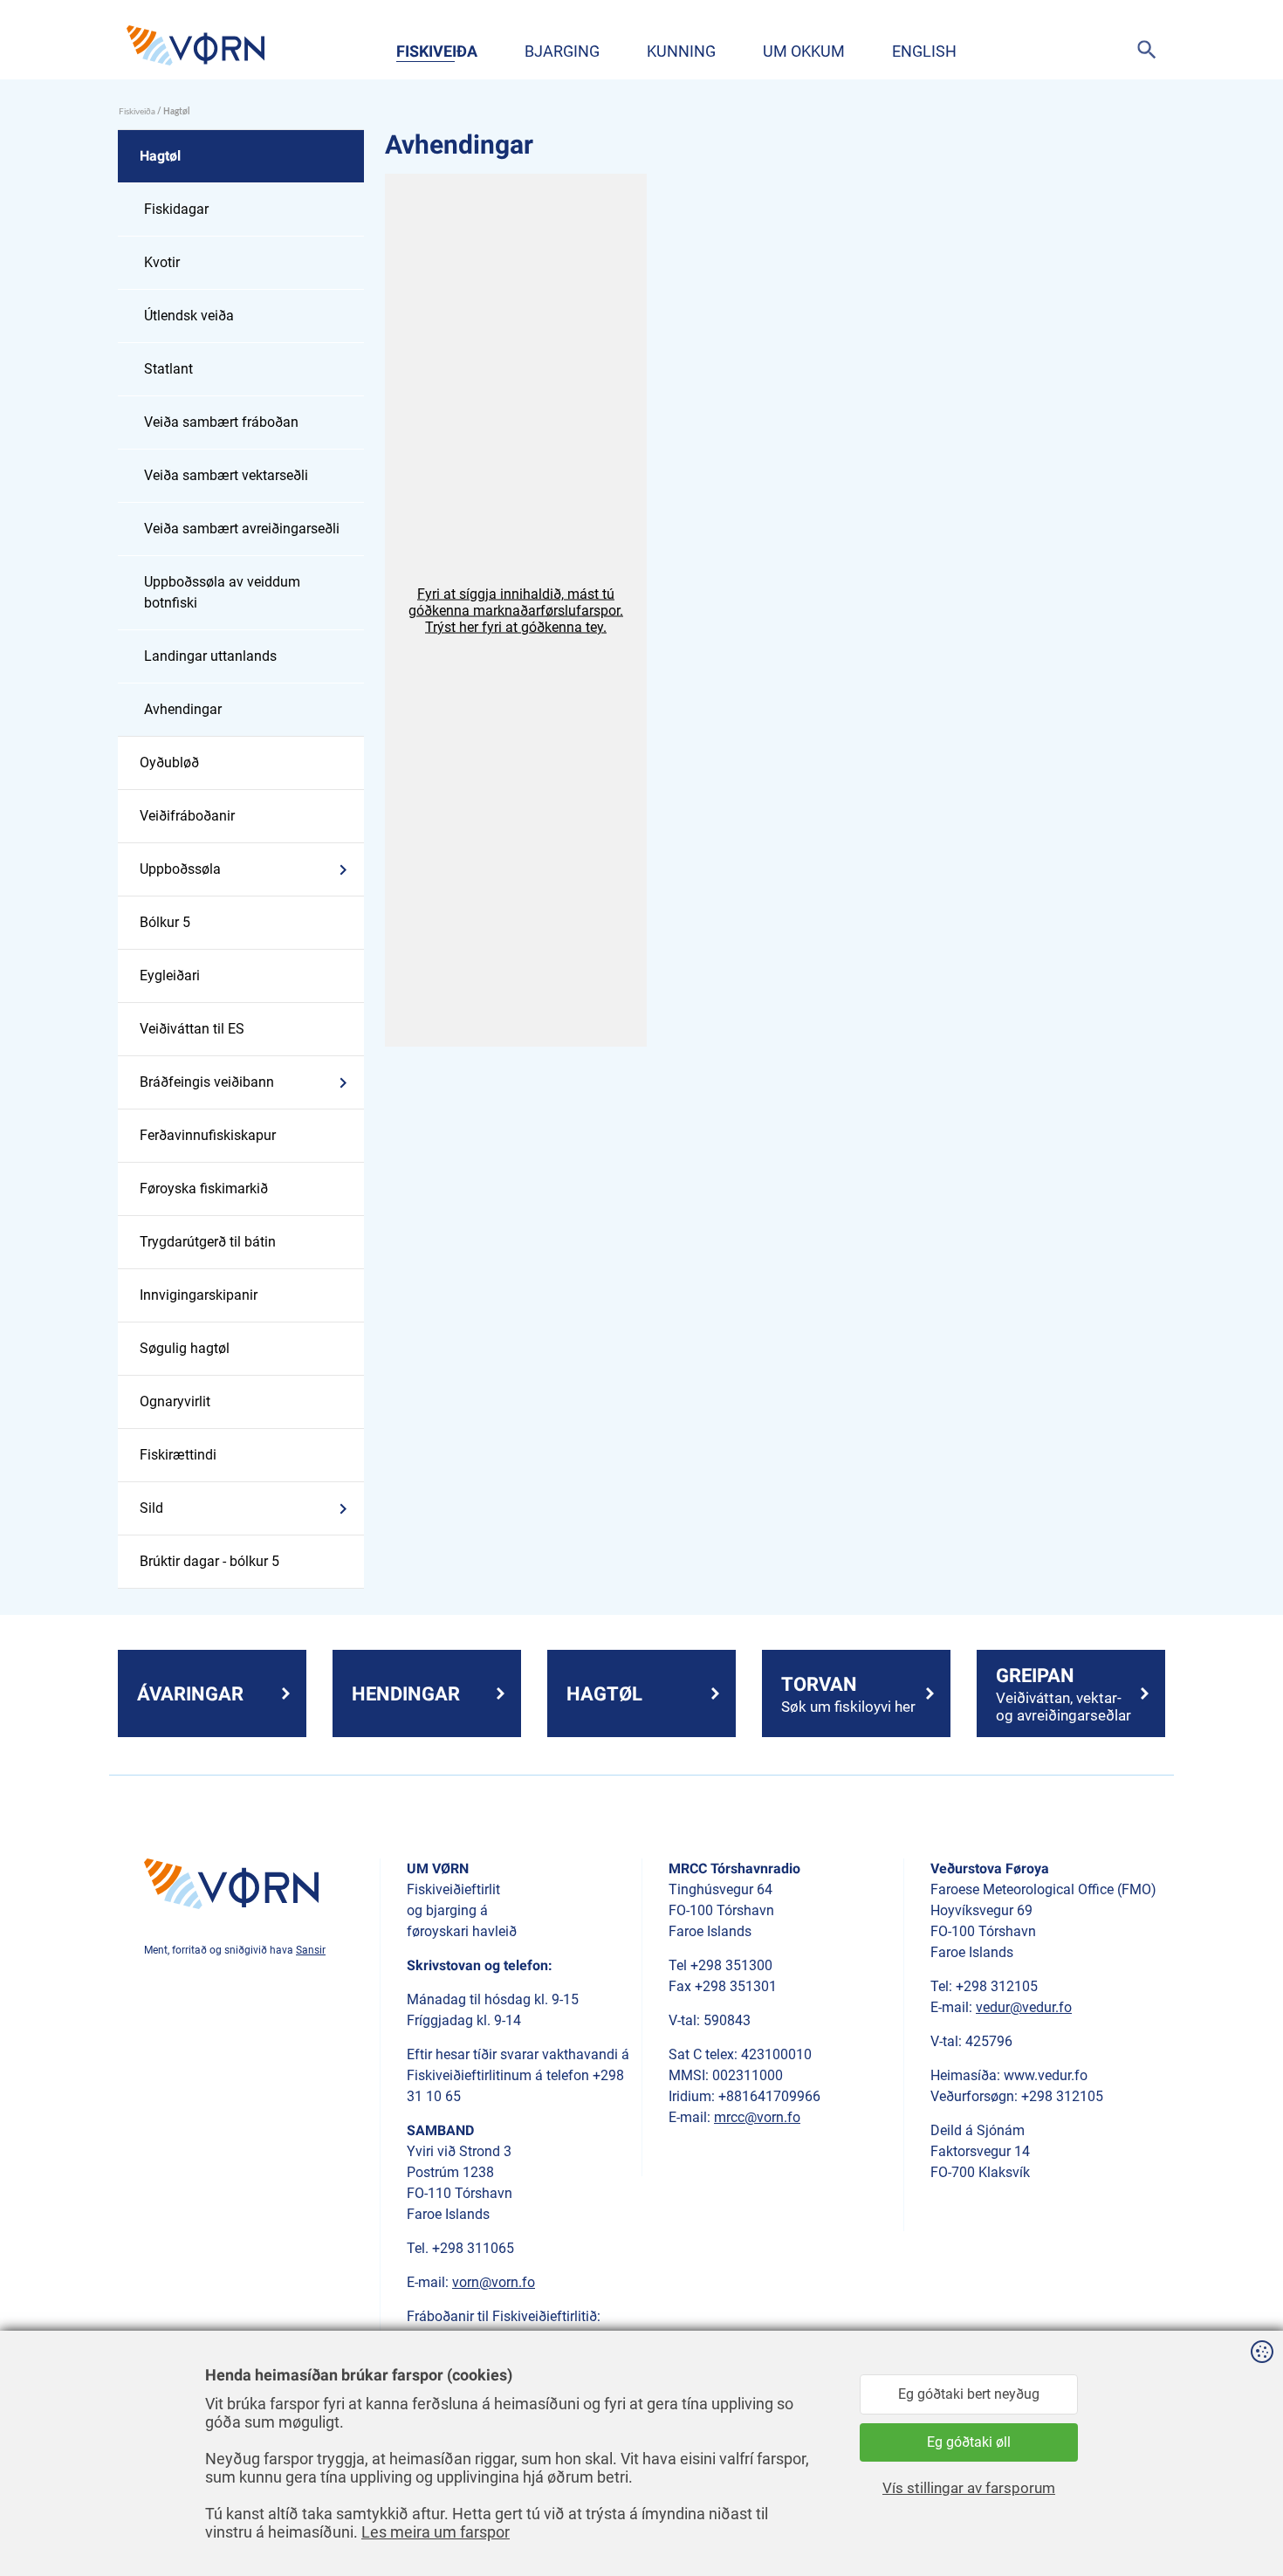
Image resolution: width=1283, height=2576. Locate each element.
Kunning (681, 51)
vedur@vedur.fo (1024, 2007)
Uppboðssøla (180, 869)
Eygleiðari (170, 975)
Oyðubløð (169, 762)
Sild (151, 1508)
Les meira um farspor (436, 2532)
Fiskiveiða (437, 51)
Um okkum (804, 51)
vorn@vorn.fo (494, 2282)
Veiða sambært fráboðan (221, 422)
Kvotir (162, 262)
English (924, 51)
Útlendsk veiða (189, 316)
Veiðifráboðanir (187, 816)
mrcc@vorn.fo (757, 2117)
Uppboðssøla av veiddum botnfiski (222, 592)
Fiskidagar (176, 209)
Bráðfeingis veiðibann (207, 1082)
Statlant (168, 369)
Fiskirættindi (178, 1455)
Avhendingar (183, 709)
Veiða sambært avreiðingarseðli (242, 529)
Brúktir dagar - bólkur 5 (209, 1561)
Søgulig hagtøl (185, 1348)
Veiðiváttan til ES (192, 1029)
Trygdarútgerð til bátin (208, 1242)
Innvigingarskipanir (199, 1295)
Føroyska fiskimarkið (204, 1188)
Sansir (311, 1950)
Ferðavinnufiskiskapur (208, 1135)
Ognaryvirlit (175, 1401)
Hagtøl (160, 156)
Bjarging (562, 51)
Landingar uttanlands (210, 656)
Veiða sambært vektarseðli (226, 475)
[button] (516, 610)
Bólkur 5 (165, 922)
